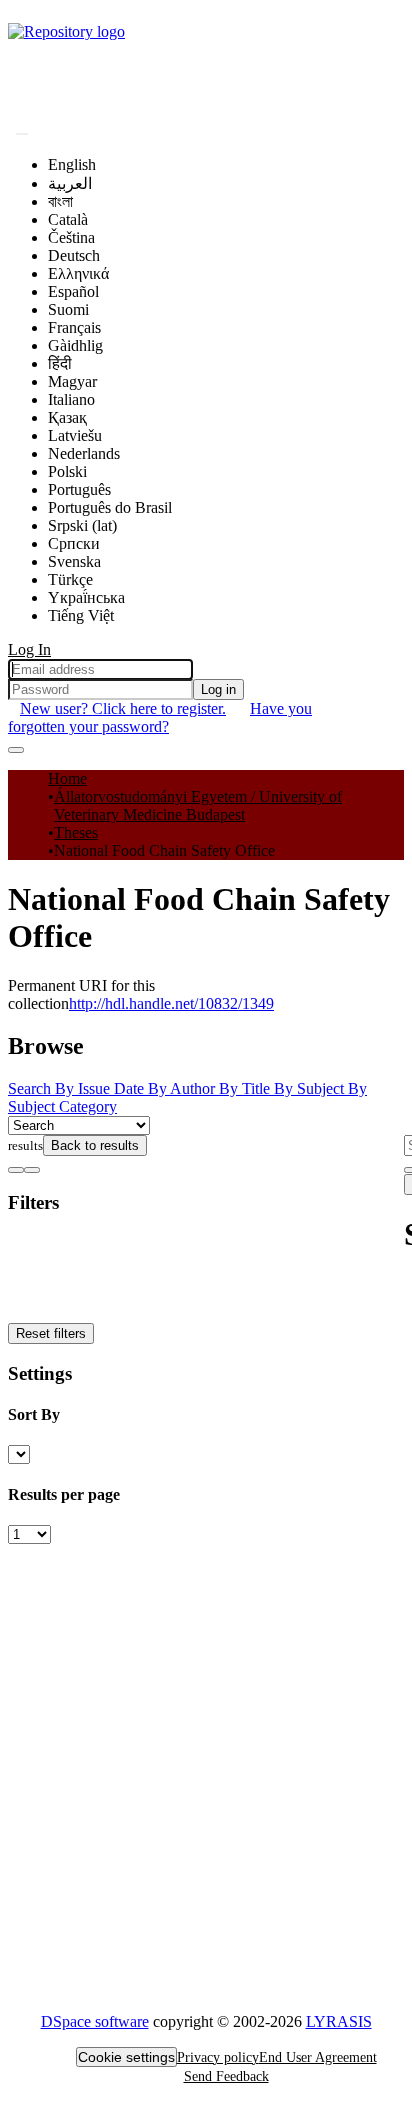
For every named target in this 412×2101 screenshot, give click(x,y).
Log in (218, 689)
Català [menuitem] (68, 219)
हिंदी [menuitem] (60, 363)
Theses (76, 832)
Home (67, 778)
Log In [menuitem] (29, 649)
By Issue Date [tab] (101, 1088)
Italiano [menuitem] (71, 399)
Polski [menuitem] (67, 471)
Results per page (64, 1494)
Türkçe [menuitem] (70, 579)
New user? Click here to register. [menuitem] (123, 708)
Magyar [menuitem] (72, 381)
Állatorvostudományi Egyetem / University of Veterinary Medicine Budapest (198, 805)
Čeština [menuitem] (71, 237)
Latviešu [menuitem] (75, 435)
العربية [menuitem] (70, 183)
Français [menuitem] (74, 327)
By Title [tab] (246, 1088)
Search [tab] (31, 1088)
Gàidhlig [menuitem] (75, 345)
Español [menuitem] (73, 291)
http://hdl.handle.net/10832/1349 (171, 1003)
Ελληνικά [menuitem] (78, 273)
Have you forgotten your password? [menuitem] (160, 717)
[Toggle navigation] (16, 750)
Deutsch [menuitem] (74, 255)
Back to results (95, 1145)
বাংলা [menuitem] (60, 201)
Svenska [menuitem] (74, 561)
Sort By (34, 1414)
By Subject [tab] (311, 1088)
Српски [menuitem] (74, 543)
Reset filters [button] (51, 1333)
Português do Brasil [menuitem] (110, 507)
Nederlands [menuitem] (84, 453)
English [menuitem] (72, 164)
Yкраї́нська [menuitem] (86, 597)
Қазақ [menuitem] (67, 417)
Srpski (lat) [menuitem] (82, 525)
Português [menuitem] (79, 489)
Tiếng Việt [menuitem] (81, 615)
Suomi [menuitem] (68, 309)
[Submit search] (22, 134)
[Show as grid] (32, 1170)
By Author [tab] (183, 1088)
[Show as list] (16, 1170)
